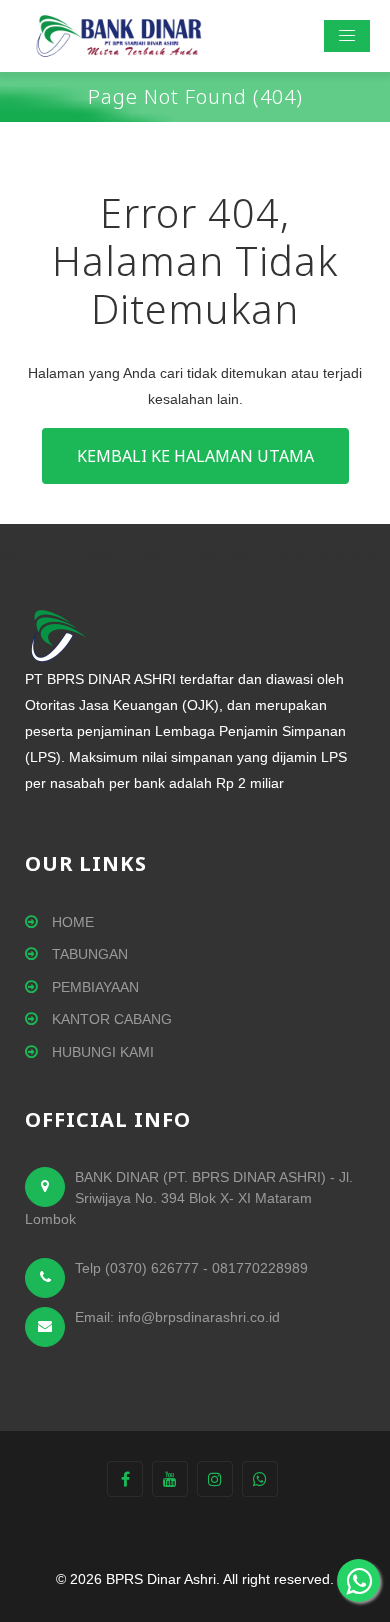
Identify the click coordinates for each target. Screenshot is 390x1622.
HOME (71, 922)
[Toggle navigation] (347, 36)
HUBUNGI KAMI (101, 1052)
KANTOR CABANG (110, 1019)
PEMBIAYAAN (93, 987)
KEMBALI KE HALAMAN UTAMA (195, 456)
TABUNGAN (88, 954)
